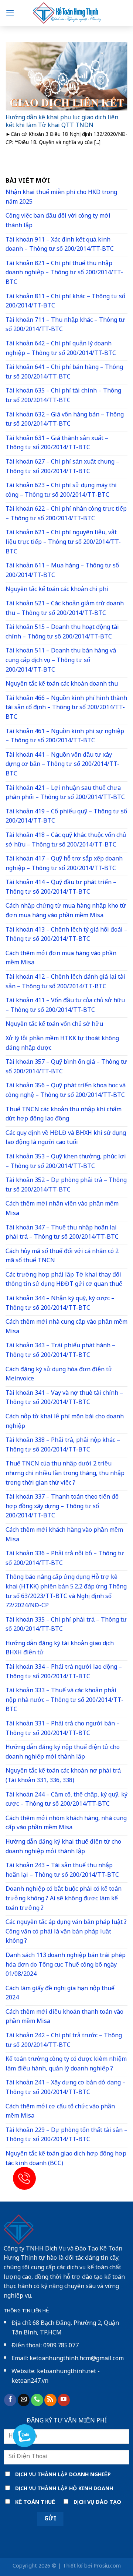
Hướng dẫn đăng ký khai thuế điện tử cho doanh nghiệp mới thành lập (63, 1847)
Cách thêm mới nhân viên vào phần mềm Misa (62, 1209)
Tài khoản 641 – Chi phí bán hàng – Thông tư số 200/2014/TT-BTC (64, 372)
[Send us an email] (24, 2400)
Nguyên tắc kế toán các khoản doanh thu (62, 684)
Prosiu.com (107, 2566)
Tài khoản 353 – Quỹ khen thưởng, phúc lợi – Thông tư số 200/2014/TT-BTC (66, 1162)
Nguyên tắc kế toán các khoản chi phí (57, 590)
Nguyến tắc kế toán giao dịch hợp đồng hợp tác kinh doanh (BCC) (66, 2159)
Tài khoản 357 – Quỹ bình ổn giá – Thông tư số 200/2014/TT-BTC (66, 1067)
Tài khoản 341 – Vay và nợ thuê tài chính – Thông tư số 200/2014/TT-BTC (64, 1398)
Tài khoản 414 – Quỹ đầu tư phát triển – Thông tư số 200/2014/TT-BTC (61, 888)
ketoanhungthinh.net (66, 2372)
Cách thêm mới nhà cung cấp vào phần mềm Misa (66, 1327)
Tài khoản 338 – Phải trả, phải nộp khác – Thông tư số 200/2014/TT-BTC (63, 1445)
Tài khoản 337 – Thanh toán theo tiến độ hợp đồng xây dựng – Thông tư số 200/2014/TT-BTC (62, 1507)
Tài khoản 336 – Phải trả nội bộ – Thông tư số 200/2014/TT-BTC (65, 1559)
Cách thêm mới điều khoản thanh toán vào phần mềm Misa (64, 2017)
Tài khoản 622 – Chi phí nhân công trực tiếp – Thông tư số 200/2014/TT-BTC (66, 514)
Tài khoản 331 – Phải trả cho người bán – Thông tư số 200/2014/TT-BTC (63, 1729)
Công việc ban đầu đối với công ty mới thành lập (58, 221)
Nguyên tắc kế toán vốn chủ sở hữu (54, 1025)
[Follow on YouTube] (64, 2400)
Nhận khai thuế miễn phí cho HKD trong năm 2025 (61, 198)
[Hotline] (24, 2178)
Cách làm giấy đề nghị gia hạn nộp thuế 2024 (60, 1994)
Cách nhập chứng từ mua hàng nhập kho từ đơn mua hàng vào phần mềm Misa (66, 911)
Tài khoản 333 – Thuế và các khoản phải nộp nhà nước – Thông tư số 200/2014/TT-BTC (64, 1700)
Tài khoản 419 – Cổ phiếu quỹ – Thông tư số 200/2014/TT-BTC (66, 817)
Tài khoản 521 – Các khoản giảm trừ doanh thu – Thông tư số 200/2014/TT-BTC (65, 609)
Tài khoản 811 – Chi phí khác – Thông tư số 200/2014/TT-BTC (65, 302)
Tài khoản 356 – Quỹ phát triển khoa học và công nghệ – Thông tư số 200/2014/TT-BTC (66, 1091)
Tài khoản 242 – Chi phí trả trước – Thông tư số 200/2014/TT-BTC (64, 2041)
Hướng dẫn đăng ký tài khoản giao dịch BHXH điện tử (60, 1649)
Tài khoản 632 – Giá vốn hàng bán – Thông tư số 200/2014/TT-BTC (65, 420)
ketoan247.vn (30, 2381)
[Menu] (10, 13)
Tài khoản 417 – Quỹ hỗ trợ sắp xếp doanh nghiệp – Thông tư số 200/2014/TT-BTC (64, 864)
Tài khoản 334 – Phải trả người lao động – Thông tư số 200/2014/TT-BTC (64, 1672)
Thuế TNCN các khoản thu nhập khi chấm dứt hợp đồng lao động (64, 1115)
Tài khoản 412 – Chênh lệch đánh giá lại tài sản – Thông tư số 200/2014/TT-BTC (65, 982)
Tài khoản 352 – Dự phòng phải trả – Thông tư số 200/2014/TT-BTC (66, 1185)
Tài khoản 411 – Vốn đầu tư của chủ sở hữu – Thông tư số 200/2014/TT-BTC (65, 1006)
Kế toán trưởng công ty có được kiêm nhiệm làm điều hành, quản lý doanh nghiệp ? (66, 2064)
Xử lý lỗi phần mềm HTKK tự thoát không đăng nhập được (62, 1044)
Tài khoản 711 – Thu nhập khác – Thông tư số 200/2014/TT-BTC (65, 325)
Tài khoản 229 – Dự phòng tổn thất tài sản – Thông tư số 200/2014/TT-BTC (66, 2135)
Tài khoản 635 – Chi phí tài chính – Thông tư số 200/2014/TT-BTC (63, 396)
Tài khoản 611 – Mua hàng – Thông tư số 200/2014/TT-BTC (62, 571)
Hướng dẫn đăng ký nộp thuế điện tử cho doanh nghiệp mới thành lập (63, 1752)
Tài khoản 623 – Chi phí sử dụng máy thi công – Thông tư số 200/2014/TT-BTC (61, 491)
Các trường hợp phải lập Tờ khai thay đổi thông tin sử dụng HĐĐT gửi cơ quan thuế (64, 1280)
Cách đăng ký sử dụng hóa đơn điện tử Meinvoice (59, 1375)
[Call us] (37, 2400)
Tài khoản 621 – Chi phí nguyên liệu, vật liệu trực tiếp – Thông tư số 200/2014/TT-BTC (63, 542)
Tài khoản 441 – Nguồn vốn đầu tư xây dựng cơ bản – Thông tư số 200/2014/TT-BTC (62, 765)
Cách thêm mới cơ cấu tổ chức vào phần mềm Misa (60, 2112)
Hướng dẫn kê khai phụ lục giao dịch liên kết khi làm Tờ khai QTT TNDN (62, 122)
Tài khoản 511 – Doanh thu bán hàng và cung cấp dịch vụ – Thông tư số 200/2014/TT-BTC (61, 661)
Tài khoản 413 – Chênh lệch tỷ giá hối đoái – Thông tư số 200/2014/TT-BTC (66, 935)
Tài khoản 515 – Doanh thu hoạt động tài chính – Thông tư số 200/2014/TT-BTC (62, 632)
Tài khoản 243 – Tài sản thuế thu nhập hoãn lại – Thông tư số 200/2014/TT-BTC (62, 1871)
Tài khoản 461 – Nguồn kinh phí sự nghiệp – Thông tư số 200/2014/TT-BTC (65, 737)
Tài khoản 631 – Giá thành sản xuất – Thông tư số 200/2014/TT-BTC (57, 444)
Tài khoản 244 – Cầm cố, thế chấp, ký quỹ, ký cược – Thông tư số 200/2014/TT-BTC (66, 1800)
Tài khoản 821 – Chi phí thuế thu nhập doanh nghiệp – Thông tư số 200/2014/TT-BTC (64, 273)
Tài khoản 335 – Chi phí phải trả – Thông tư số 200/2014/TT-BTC (66, 1625)
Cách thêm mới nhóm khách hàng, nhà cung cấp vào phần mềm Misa (66, 1824)
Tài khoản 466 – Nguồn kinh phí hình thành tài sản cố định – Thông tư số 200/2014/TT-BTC (66, 708)
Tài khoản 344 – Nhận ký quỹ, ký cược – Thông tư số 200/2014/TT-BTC (60, 1304)
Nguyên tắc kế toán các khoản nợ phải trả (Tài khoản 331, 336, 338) (63, 1776)
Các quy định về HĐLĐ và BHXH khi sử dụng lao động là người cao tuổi (66, 1138)
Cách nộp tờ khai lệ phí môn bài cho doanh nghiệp (65, 1422)
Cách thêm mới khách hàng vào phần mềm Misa (64, 1535)
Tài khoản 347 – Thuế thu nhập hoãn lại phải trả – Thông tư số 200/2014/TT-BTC (62, 1233)
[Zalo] (24, 2436)
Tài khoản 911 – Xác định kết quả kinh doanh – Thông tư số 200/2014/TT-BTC (60, 245)
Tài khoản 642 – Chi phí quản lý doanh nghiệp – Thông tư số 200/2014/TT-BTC (61, 349)
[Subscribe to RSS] (50, 2400)
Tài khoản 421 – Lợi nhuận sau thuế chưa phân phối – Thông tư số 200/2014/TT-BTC (65, 793)
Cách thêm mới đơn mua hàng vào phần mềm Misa (61, 959)
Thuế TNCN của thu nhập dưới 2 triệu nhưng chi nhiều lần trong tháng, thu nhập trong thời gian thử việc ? (65, 1474)
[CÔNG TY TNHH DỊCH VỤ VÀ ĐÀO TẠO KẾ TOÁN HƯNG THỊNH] (66, 13)
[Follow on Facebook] (10, 2400)
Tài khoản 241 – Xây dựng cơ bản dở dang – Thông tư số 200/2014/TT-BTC (66, 2088)
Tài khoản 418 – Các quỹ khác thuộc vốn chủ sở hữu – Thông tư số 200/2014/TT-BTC (66, 840)
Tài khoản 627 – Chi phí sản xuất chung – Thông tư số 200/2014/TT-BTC (62, 467)
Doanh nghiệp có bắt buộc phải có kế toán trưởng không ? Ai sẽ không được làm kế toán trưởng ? (64, 1899)
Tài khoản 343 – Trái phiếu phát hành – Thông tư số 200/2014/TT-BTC (60, 1351)
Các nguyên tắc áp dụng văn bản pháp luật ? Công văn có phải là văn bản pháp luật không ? (66, 1932)
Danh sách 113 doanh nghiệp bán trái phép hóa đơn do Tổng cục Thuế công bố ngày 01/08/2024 (66, 1965)
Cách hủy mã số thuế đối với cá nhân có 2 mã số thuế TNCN (62, 1257)
